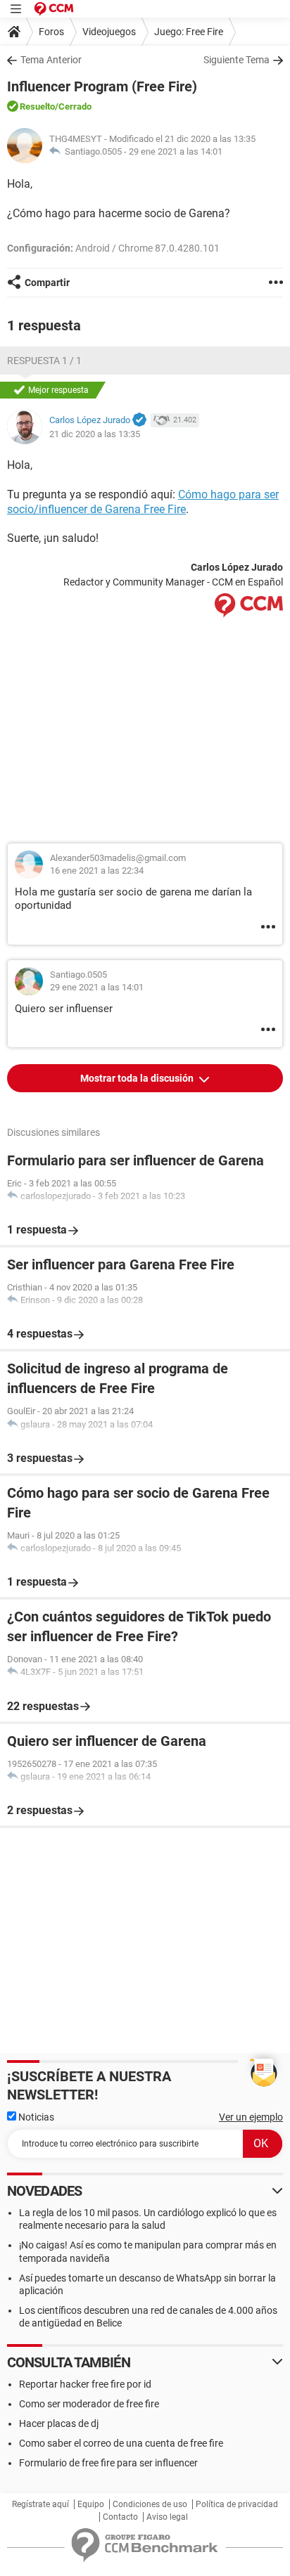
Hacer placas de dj (59, 2423)
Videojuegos (109, 32)
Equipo (91, 2504)
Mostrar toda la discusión (138, 1078)
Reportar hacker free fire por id (85, 2384)
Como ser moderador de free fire (89, 2404)
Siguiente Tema (237, 60)
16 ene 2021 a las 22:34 (97, 870)
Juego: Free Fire (189, 32)
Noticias (35, 2117)
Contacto (120, 2517)
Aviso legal (167, 2517)
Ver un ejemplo (251, 2117)
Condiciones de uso (150, 2504)
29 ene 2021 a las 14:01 (176, 151)
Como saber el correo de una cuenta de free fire (121, 2443)
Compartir (47, 283)
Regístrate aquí (40, 2504)
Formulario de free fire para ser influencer (108, 2463)
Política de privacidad (237, 2504)
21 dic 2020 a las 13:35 (95, 434)
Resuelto (37, 106)
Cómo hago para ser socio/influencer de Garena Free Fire (143, 502)
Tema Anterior (51, 60)
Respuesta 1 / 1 (44, 361)
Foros (51, 32)
